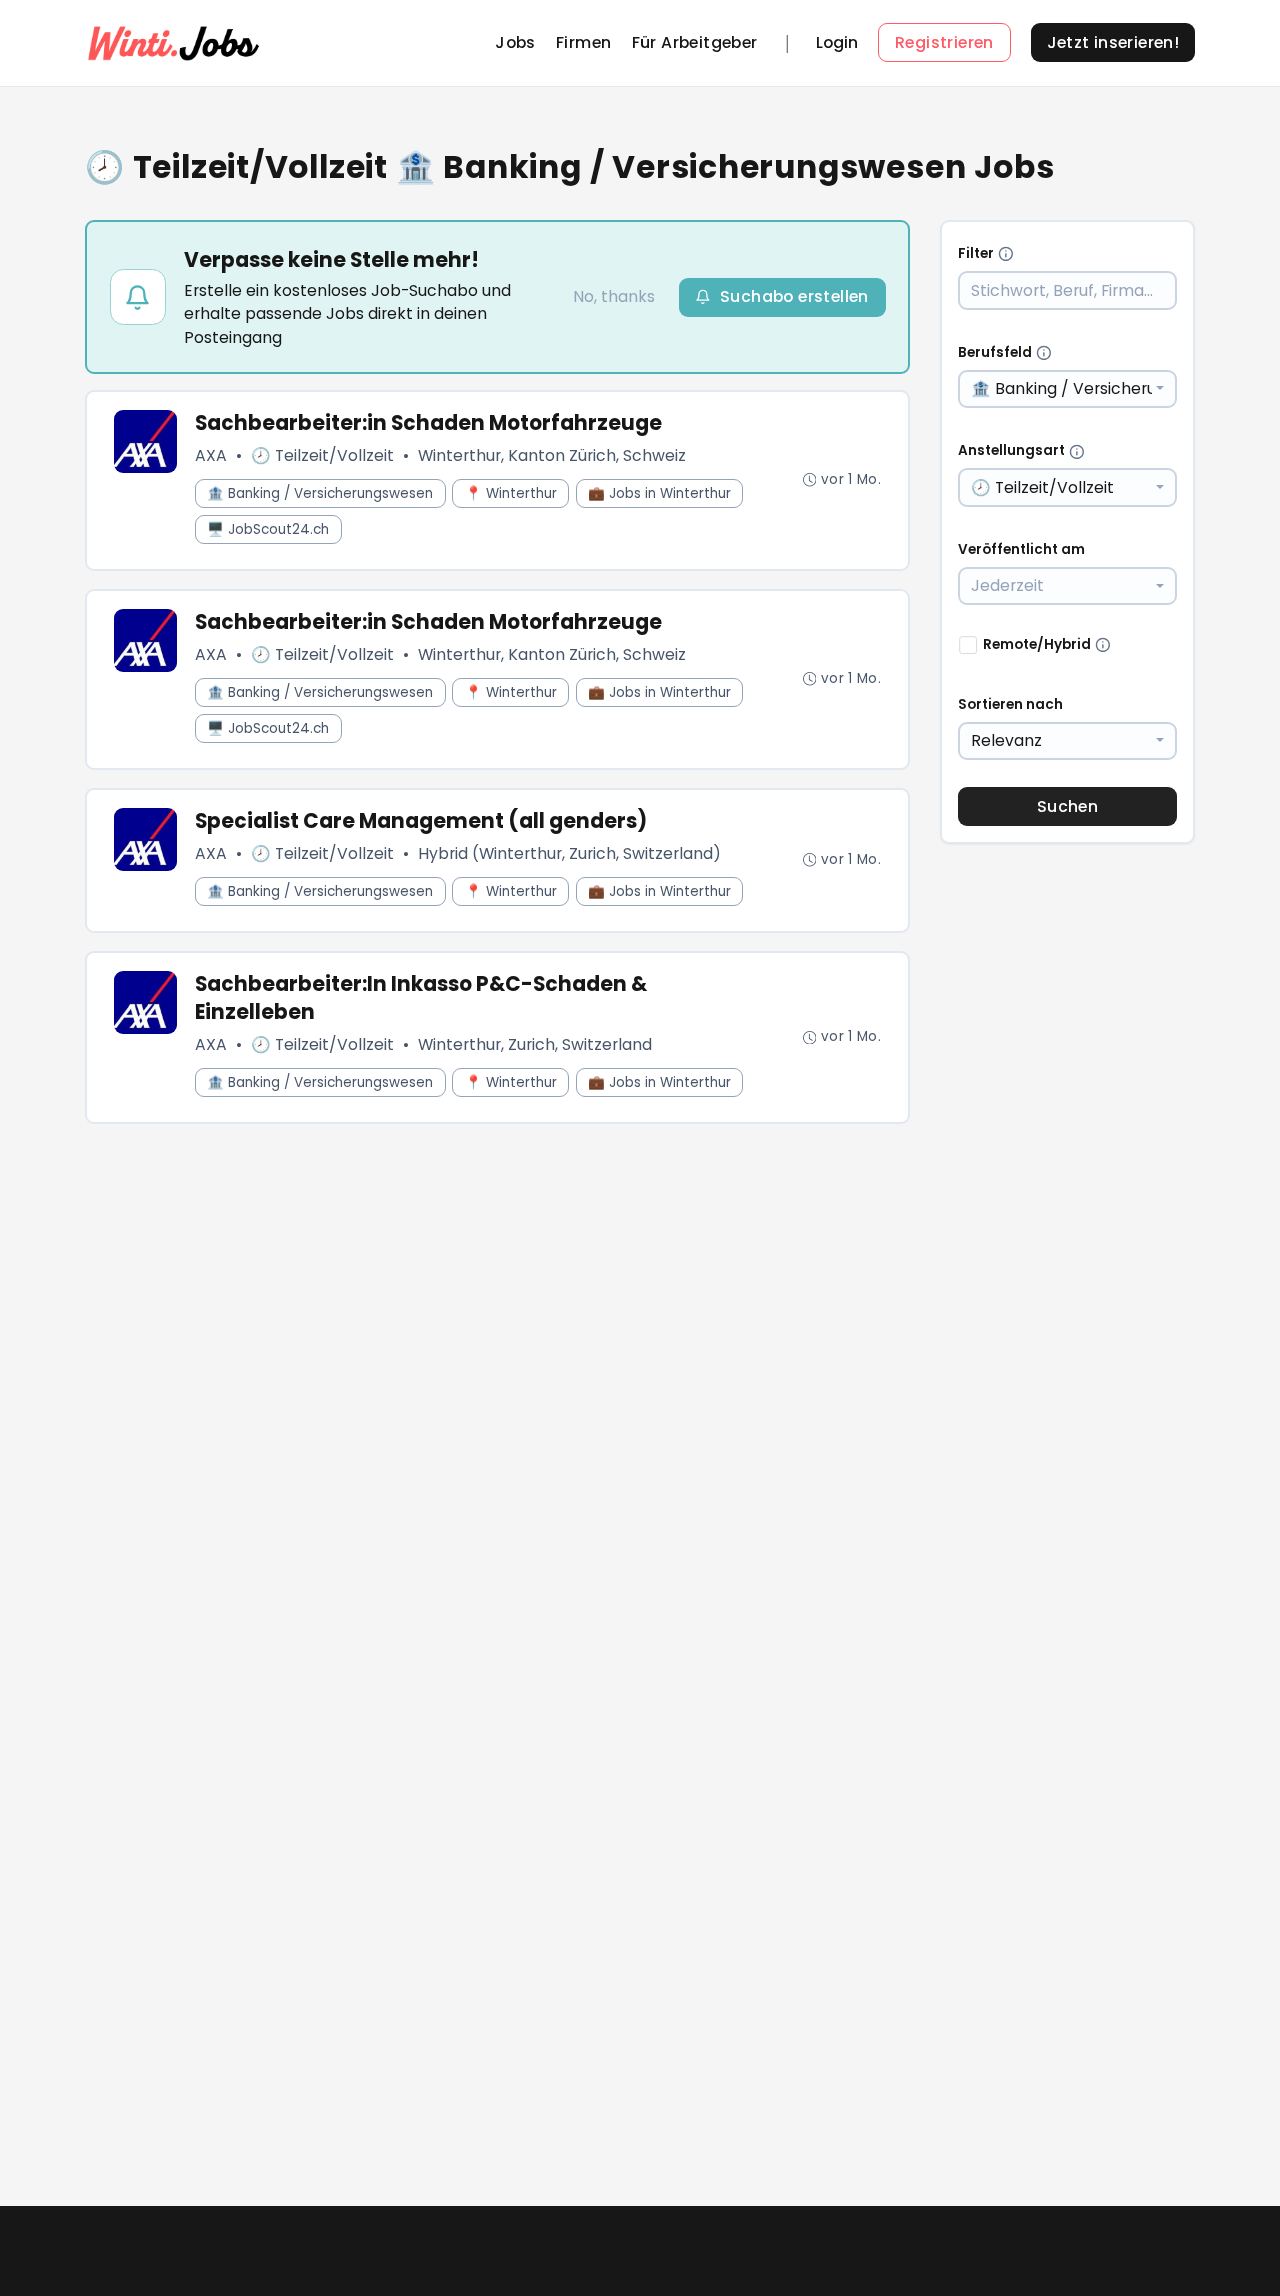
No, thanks (614, 296)
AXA (211, 455)
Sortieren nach (1010, 704)
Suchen (1067, 806)
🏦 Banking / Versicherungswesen (320, 493)
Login (837, 43)
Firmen (583, 42)
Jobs (515, 42)
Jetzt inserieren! (1113, 42)
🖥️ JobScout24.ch (268, 529)
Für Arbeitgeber (695, 42)
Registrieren (944, 42)
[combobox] (1068, 389)
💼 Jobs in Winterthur (659, 493)
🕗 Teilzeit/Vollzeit (322, 455)
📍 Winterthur (511, 493)
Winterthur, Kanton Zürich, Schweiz (552, 455)
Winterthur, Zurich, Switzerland (535, 1044)
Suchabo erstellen (794, 296)
